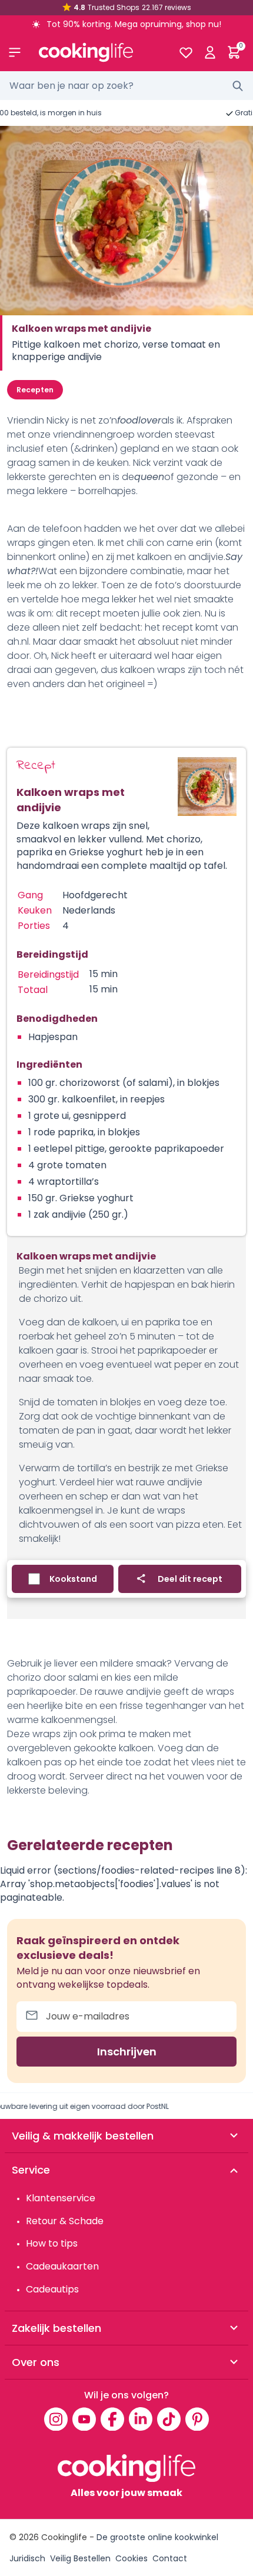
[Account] (210, 52)
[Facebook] (112, 2419)
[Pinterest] (197, 2419)
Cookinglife (64, 2537)
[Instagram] (56, 2419)
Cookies (132, 2558)
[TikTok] (169, 2419)
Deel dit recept (190, 1579)
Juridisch (27, 2558)
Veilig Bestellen (80, 2558)
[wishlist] (186, 52)
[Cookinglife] (99, 52)
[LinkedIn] (141, 2419)
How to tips (52, 2243)
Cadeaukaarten (62, 2266)
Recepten (35, 390)
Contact (170, 2558)
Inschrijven (127, 2052)
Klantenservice (61, 2198)
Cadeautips (52, 2289)
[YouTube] (84, 2419)
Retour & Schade (65, 2221)
